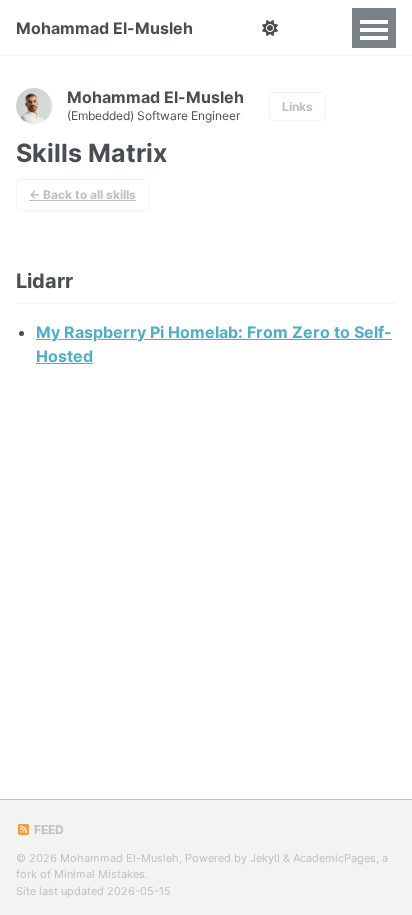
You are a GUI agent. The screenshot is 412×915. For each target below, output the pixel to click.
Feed (47, 829)
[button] (269, 28)
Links (297, 106)
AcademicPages (334, 858)
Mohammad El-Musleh (104, 28)
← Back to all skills (82, 194)
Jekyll (265, 858)
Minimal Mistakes (99, 874)
